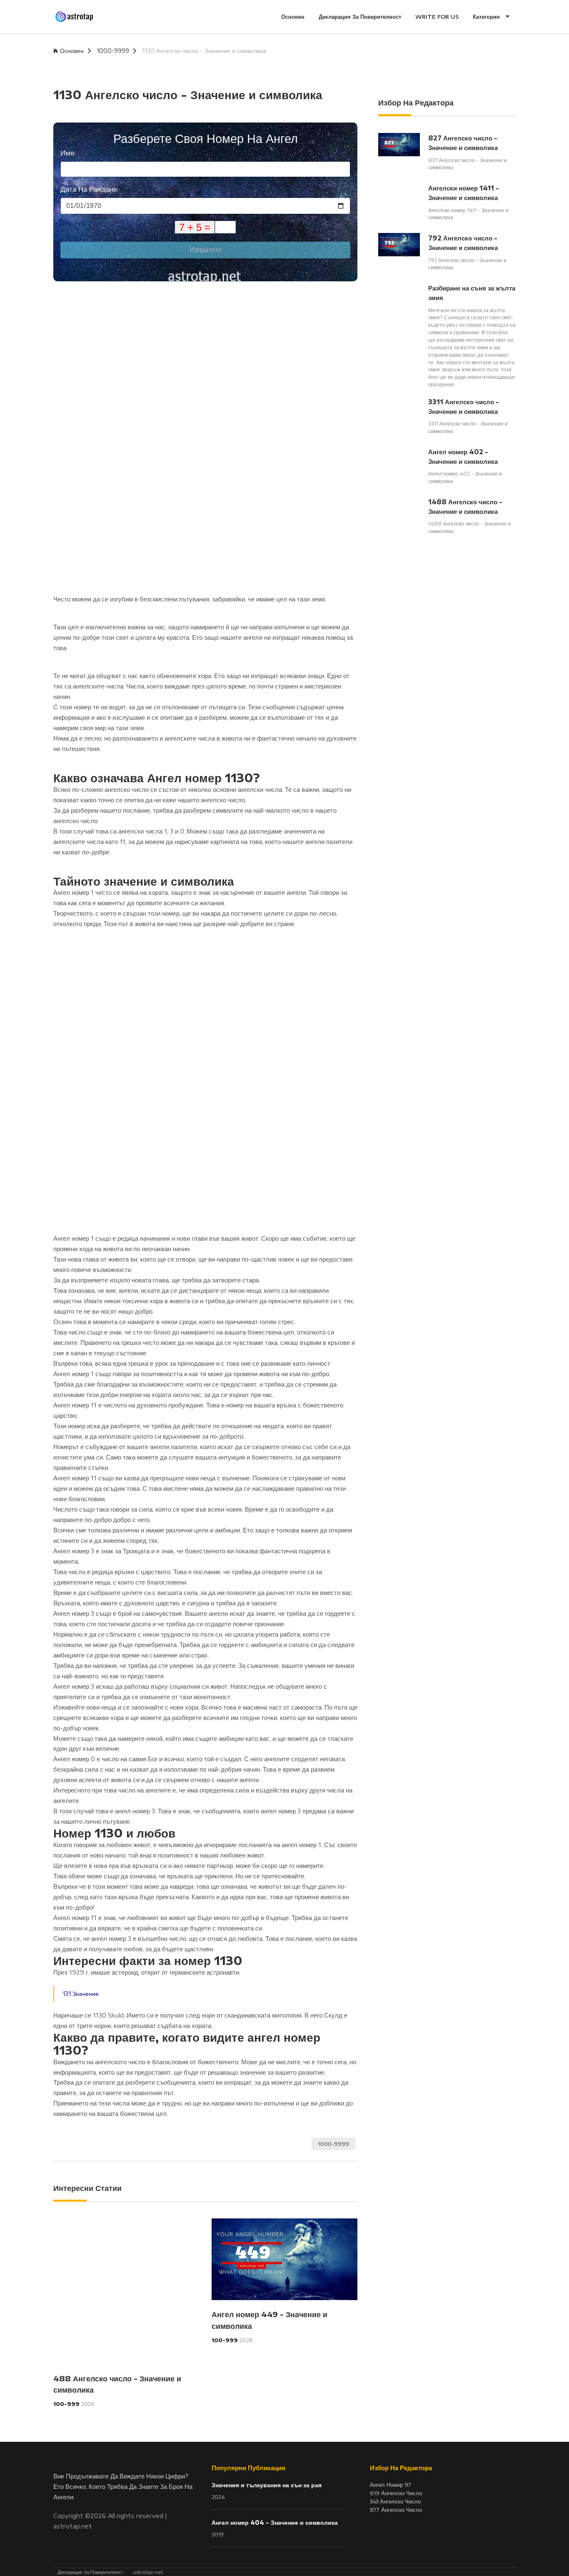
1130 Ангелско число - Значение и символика (204, 51)
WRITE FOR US (437, 17)
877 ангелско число (396, 2510)
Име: (68, 153)
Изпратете (206, 250)
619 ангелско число (396, 2493)
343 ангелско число (395, 2501)
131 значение (81, 1994)
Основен (293, 17)
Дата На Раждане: (89, 189)
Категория (487, 17)
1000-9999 (113, 51)
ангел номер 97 (391, 2485)
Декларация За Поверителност (360, 17)
